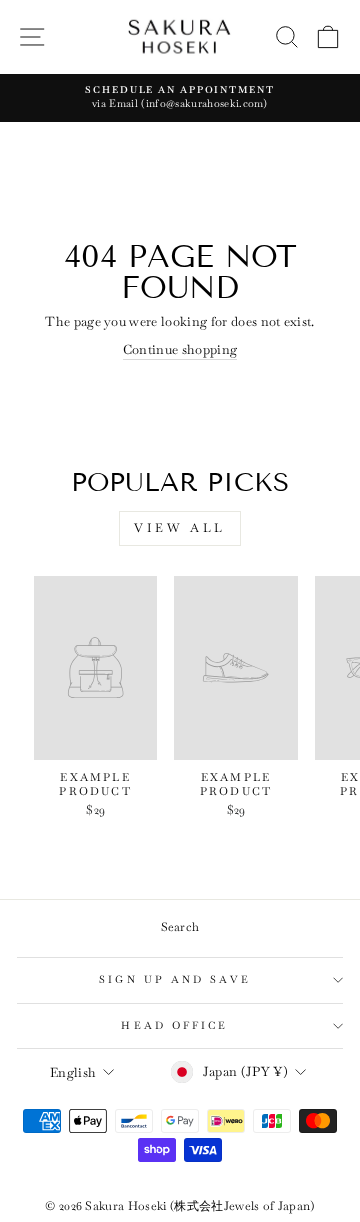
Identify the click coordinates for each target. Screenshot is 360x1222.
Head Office (174, 1025)
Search (180, 927)
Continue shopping (180, 349)
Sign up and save (174, 979)
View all (180, 528)
